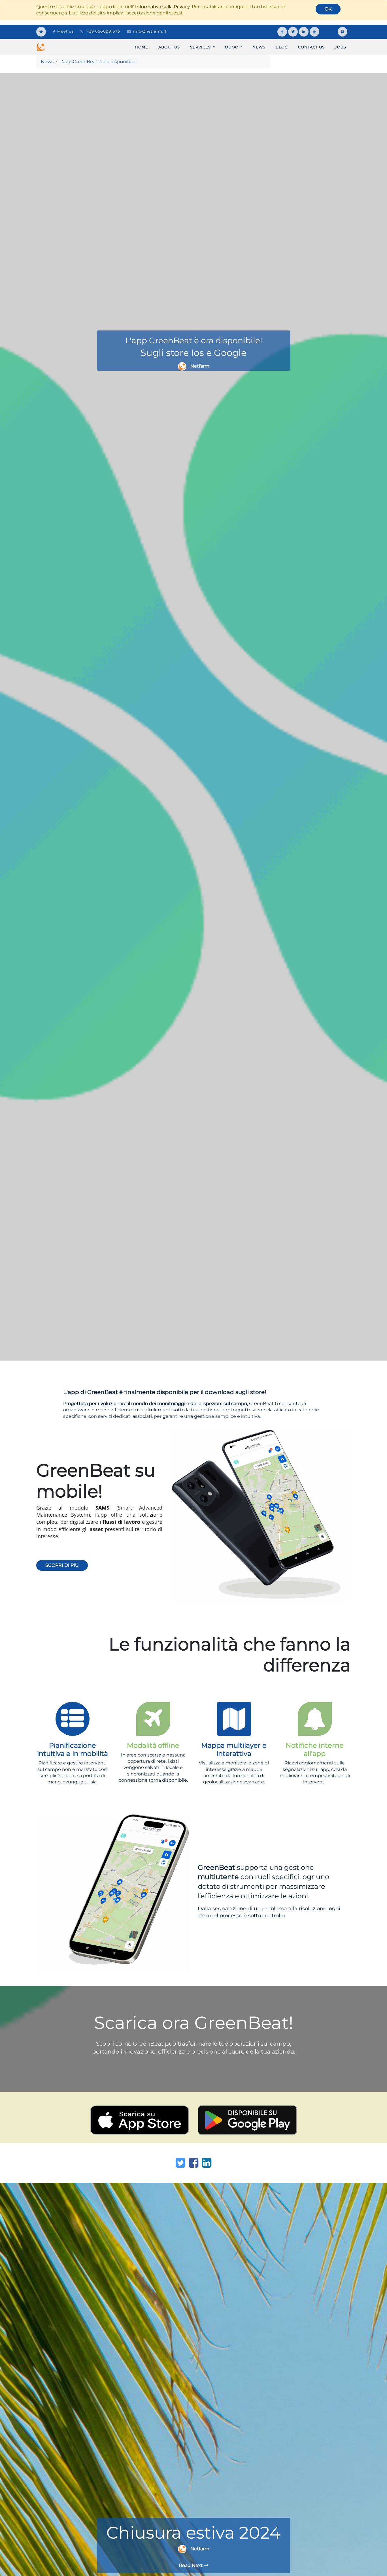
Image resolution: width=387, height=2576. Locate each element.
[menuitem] (142, 47)
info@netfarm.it (150, 31)
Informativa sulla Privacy (162, 7)
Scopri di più (62, 1565)
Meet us (65, 31)
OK (328, 9)
